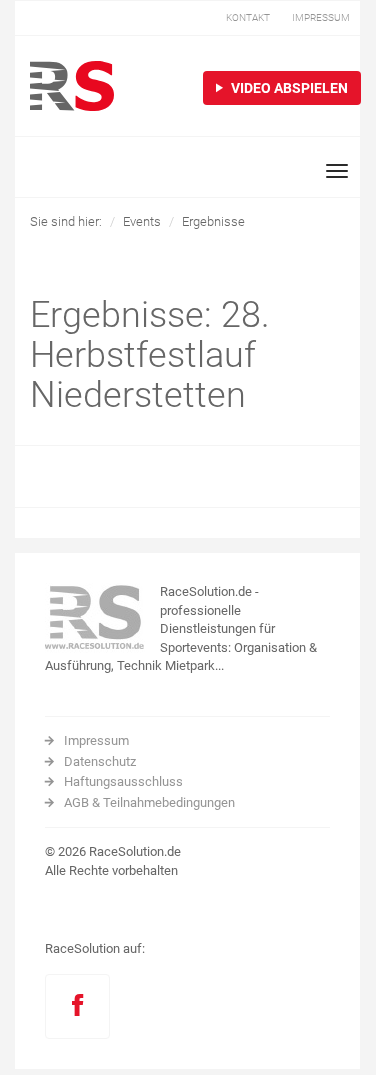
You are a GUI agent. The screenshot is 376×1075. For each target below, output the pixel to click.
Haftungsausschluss (123, 781)
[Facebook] (77, 1006)
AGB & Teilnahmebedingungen (149, 802)
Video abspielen (288, 88)
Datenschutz (100, 761)
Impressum (96, 740)
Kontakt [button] (248, 17)
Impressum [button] (321, 17)
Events (142, 221)
